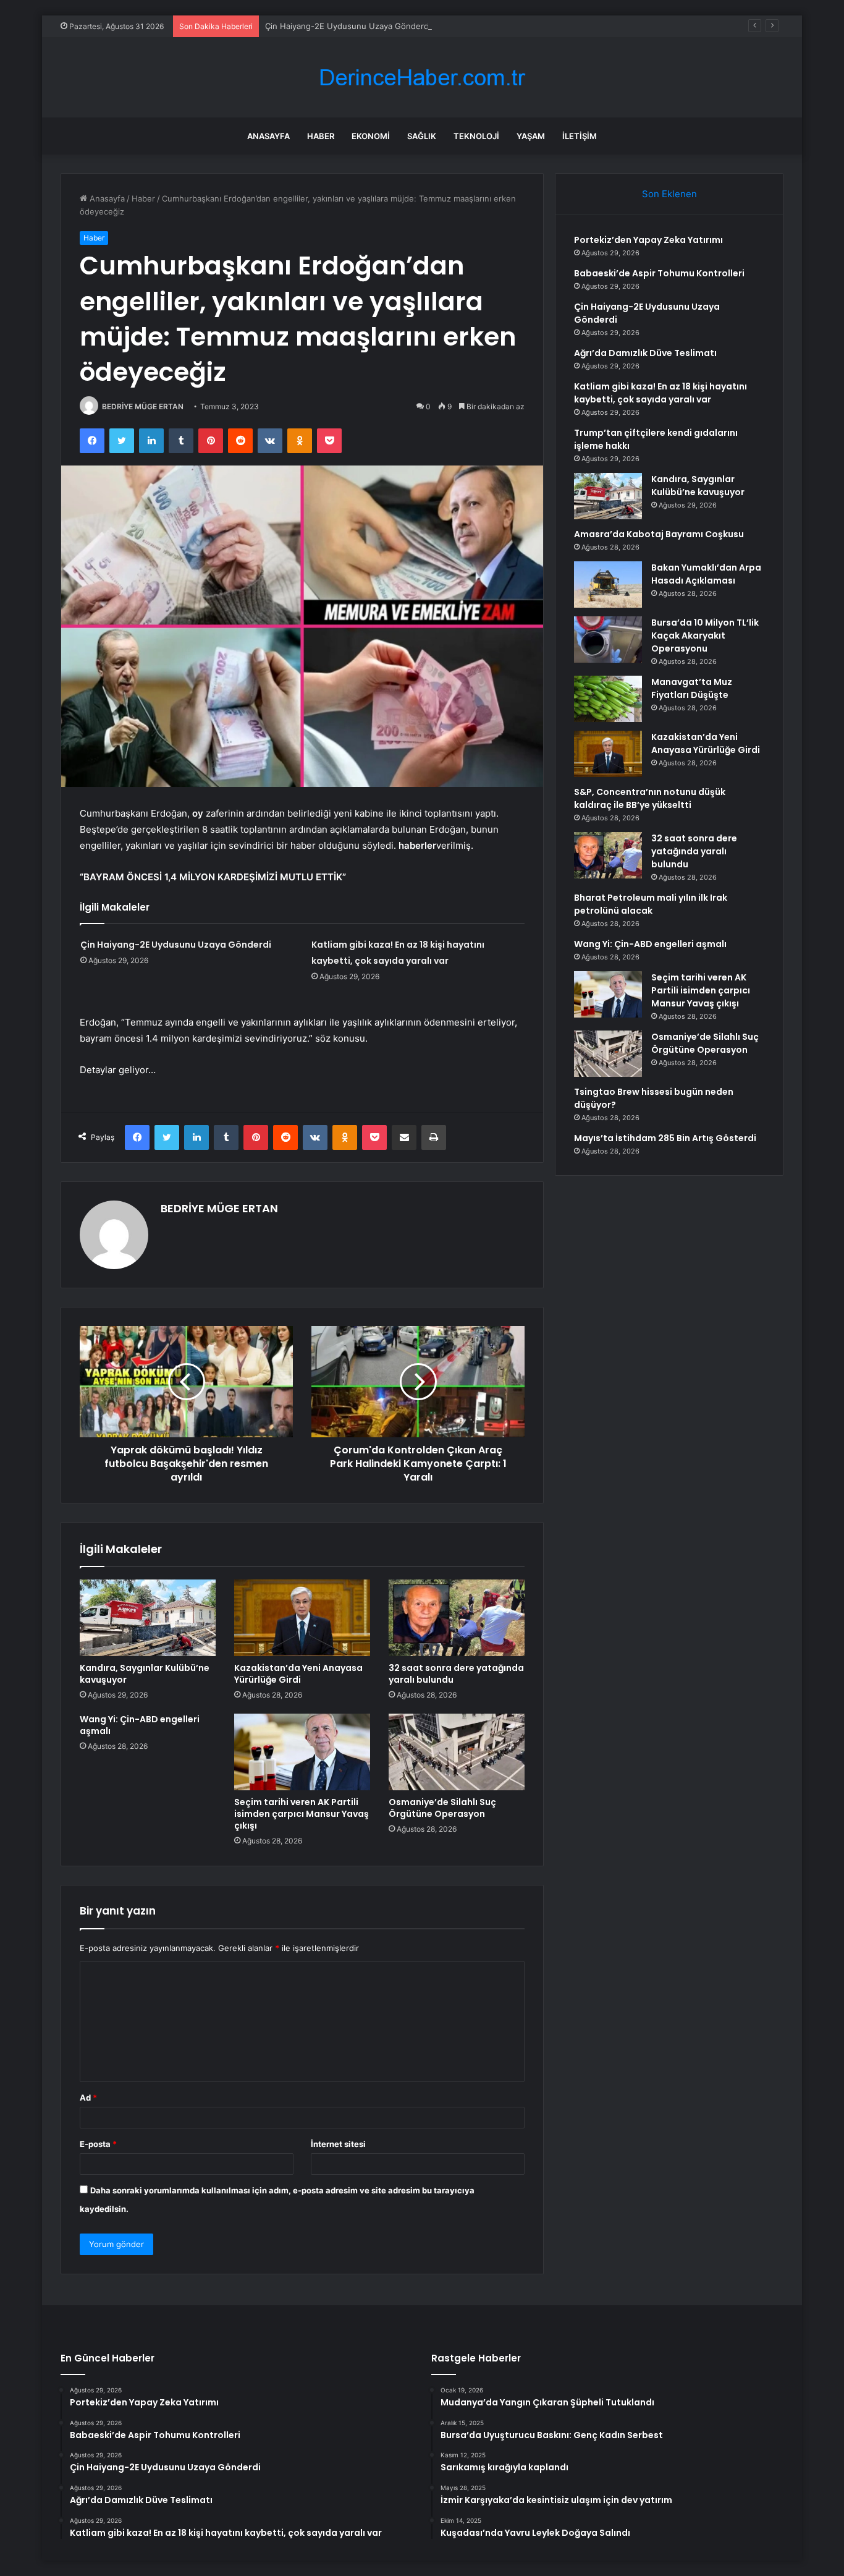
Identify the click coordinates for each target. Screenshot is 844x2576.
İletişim (580, 136)
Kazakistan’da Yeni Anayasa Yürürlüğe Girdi (298, 1674)
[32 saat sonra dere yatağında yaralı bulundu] (457, 1618)
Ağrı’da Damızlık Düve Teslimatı (645, 353)
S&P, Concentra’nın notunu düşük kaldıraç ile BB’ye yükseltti (650, 798)
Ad (88, 2098)
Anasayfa (268, 136)
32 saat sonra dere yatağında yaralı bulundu (456, 1674)
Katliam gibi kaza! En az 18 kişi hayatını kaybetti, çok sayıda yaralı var (660, 393)
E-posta (98, 2144)
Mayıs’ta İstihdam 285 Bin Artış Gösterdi (665, 1138)
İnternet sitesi (338, 2144)
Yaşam (531, 136)
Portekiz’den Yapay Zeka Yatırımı (648, 240)
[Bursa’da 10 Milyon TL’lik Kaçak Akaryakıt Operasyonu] (608, 640)
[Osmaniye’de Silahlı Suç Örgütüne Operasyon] (457, 1752)
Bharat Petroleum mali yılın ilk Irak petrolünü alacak (651, 904)
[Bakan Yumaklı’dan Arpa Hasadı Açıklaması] (608, 584)
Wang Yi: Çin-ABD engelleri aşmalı (140, 1725)
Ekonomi (371, 136)
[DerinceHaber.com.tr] (422, 78)
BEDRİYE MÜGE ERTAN (143, 406)
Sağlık (422, 136)
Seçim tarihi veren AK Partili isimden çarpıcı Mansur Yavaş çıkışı (302, 1814)
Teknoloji (476, 136)
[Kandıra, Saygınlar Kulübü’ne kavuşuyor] (148, 1618)
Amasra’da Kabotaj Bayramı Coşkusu (659, 534)
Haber (321, 136)
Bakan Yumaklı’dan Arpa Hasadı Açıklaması (706, 574)
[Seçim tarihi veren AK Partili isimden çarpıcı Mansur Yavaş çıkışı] (302, 1752)
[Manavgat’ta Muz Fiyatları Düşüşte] (608, 699)
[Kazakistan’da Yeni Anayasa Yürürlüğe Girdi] (302, 1618)
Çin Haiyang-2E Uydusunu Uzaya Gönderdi (348, 26)
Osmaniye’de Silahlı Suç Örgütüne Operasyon (442, 1808)
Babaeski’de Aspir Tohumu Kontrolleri (659, 273)
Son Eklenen (669, 194)
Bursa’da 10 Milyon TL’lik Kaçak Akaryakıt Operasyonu (705, 635)
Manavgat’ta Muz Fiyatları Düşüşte (692, 688)
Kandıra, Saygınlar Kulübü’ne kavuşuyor (145, 1674)
